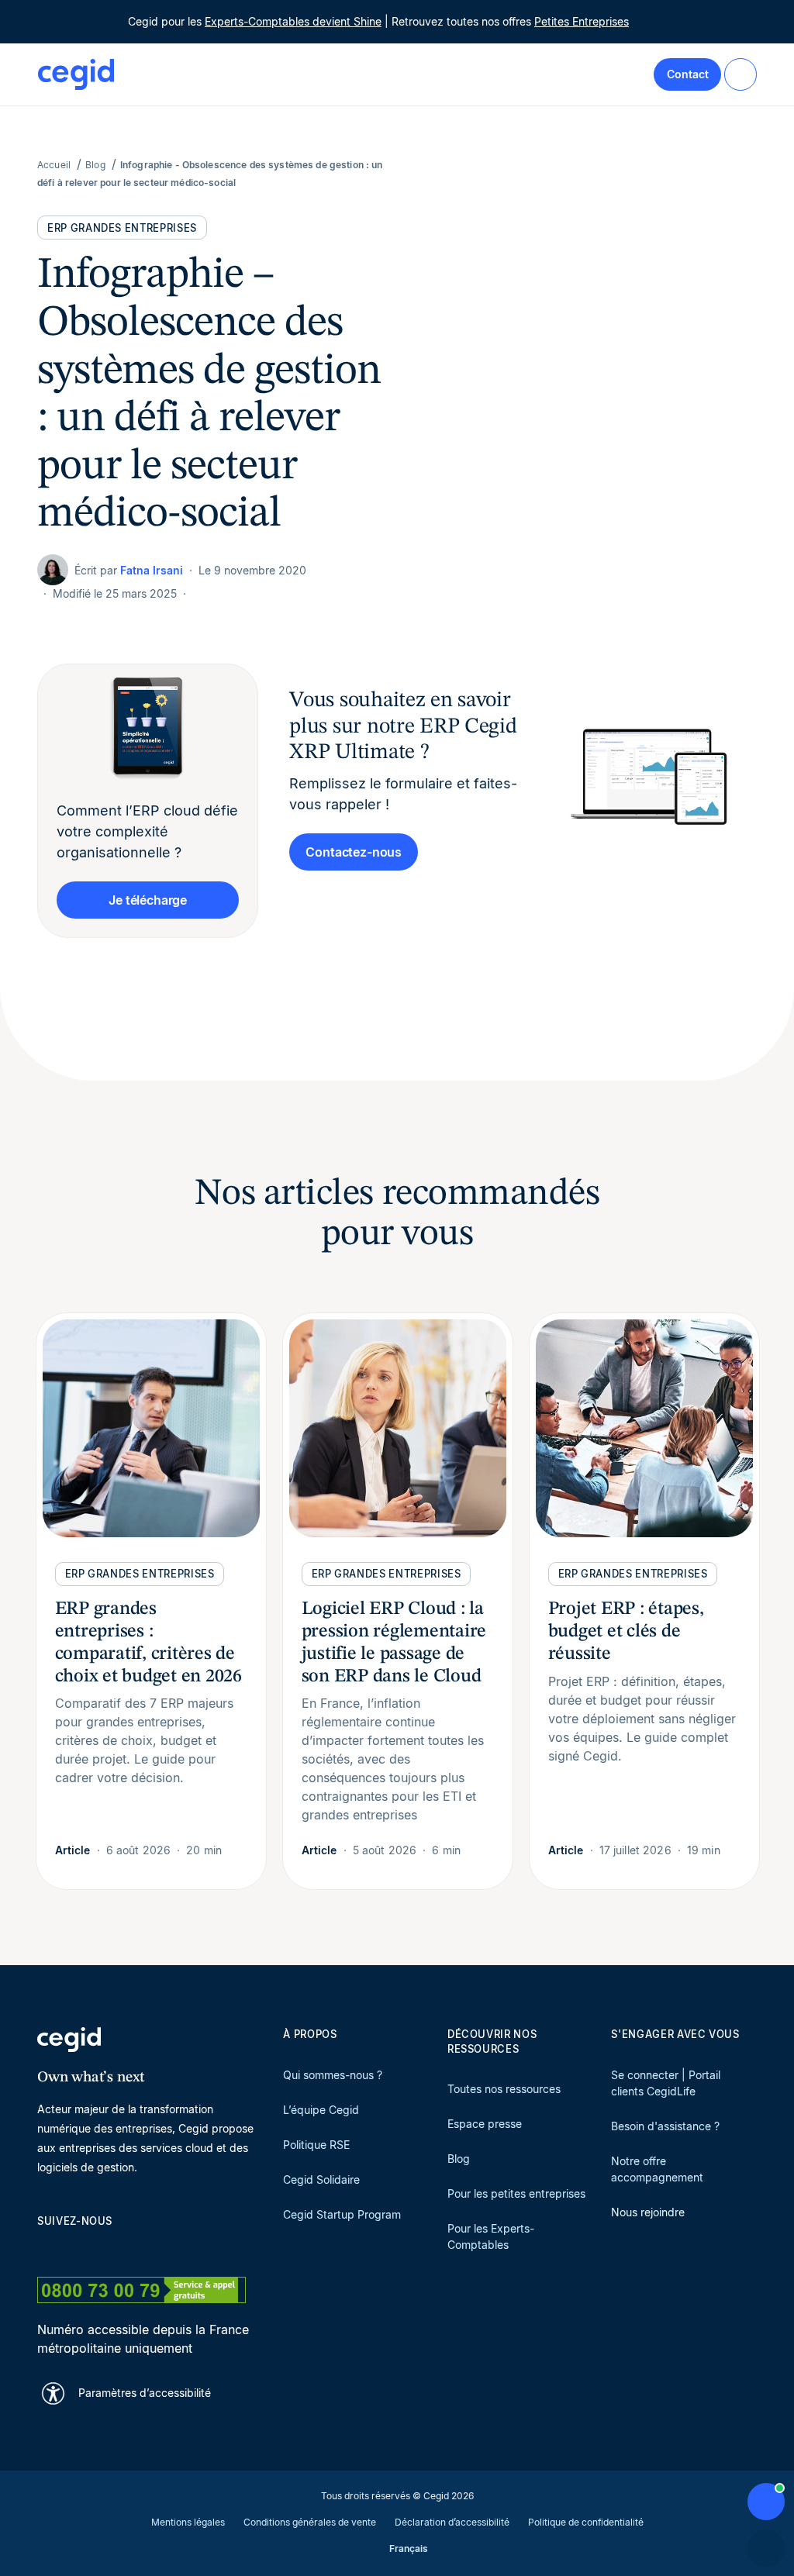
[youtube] (82, 2248)
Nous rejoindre (648, 2212)
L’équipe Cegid (321, 2110)
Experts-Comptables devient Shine (293, 21)
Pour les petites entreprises (516, 2193)
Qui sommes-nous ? (333, 2075)
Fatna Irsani (152, 570)
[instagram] (119, 2248)
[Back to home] (76, 74)
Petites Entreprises (582, 21)
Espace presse (485, 2124)
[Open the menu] (740, 74)
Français (409, 2548)
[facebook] (194, 2248)
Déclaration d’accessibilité (452, 2522)
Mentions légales (188, 2522)
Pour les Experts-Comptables (491, 2236)
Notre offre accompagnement (657, 2169)
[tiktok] (157, 2248)
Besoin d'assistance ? (665, 2126)
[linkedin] (45, 2248)
